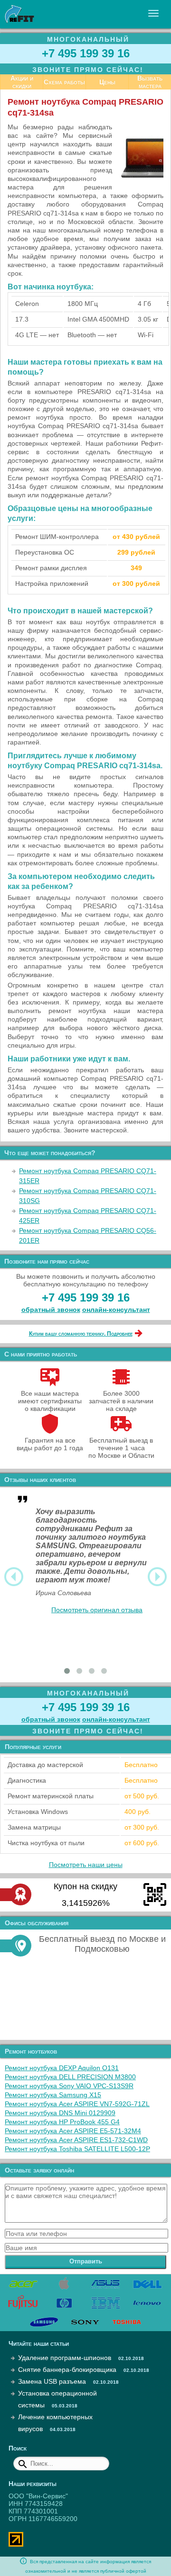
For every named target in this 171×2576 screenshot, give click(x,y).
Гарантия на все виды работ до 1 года (50, 1444)
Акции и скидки (22, 82)
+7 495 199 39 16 (86, 53)
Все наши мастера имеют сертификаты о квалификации (50, 1401)
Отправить (86, 2261)
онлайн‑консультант (116, 1310)
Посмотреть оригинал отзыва (97, 1610)
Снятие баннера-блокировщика (67, 2370)
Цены (107, 82)
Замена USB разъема (52, 2381)
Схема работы (64, 82)
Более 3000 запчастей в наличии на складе (121, 1401)
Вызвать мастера (150, 82)
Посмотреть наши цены (86, 1865)
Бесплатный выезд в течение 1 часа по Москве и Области (121, 1448)
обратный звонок (51, 1310)
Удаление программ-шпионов (65, 2358)
